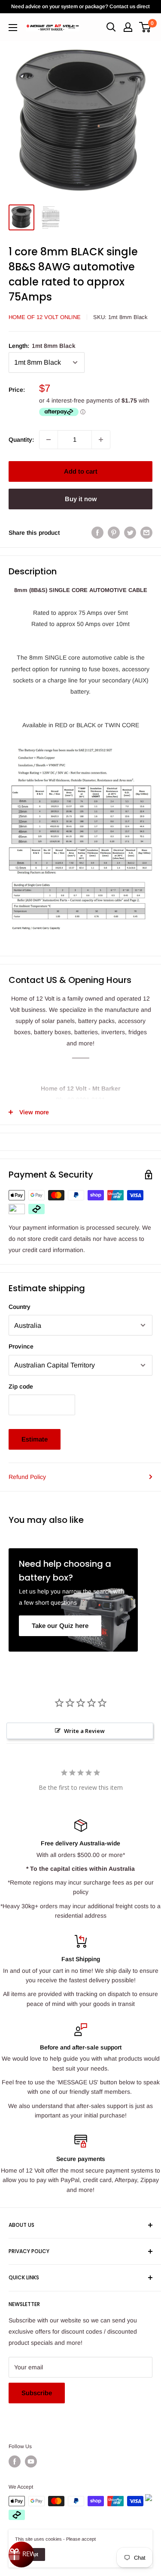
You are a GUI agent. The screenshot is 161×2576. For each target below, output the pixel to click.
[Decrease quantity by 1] (49, 440)
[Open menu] (13, 28)
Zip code (21, 1386)
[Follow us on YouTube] (31, 2461)
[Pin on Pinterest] (114, 533)
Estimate (35, 1439)
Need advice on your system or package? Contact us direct (80, 6)
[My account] (128, 27)
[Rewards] (21, 2554)
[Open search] (111, 27)
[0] (145, 27)
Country (20, 1307)
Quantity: (21, 440)
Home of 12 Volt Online (45, 317)
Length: (42, 346)
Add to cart (81, 471)
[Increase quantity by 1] (101, 440)
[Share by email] (146, 533)
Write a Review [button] (84, 1731)
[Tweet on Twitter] (130, 533)
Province (21, 1346)
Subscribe (37, 2393)
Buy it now (81, 499)
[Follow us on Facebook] (15, 2461)
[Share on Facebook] (97, 533)
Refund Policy (27, 1477)
